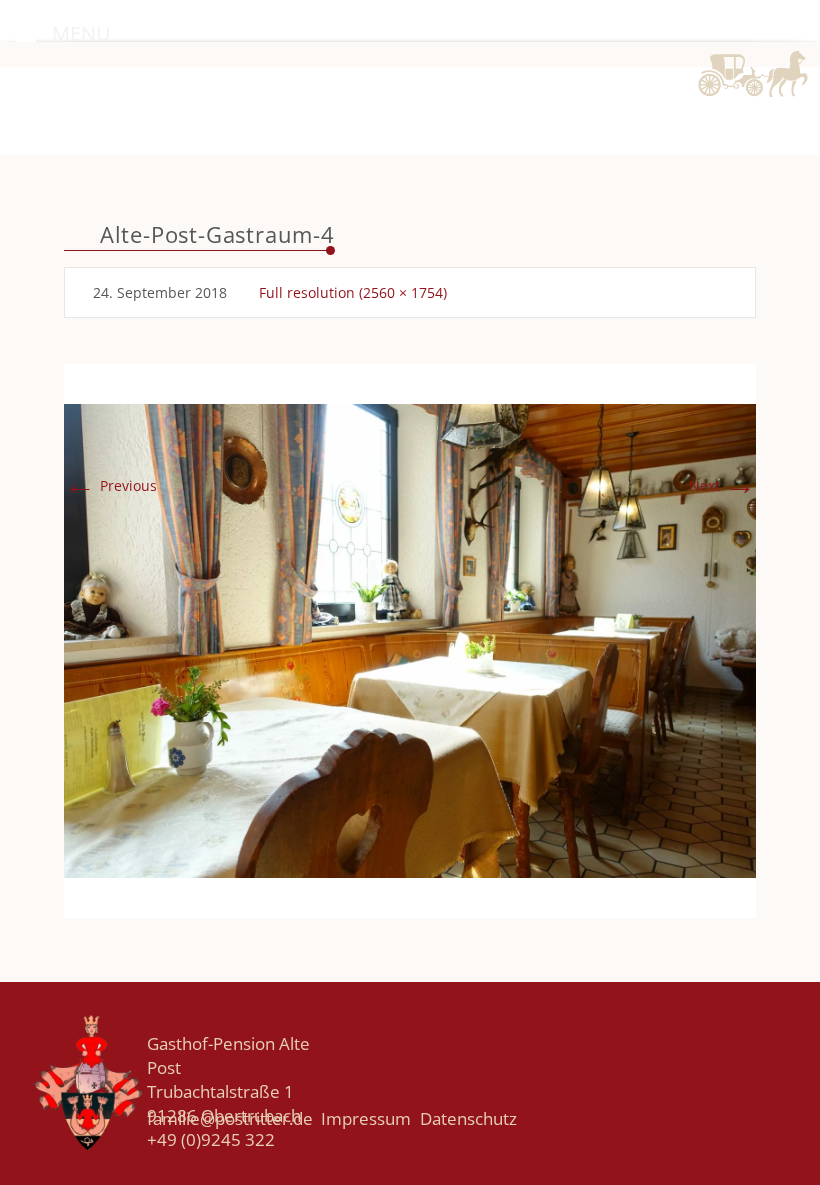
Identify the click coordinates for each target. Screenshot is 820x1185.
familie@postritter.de (230, 1118)
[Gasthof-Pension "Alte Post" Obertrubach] (740, 102)
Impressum (366, 1118)
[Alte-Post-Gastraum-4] (410, 639)
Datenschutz (468, 1118)
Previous (110, 485)
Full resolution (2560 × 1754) (353, 292)
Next (722, 485)
